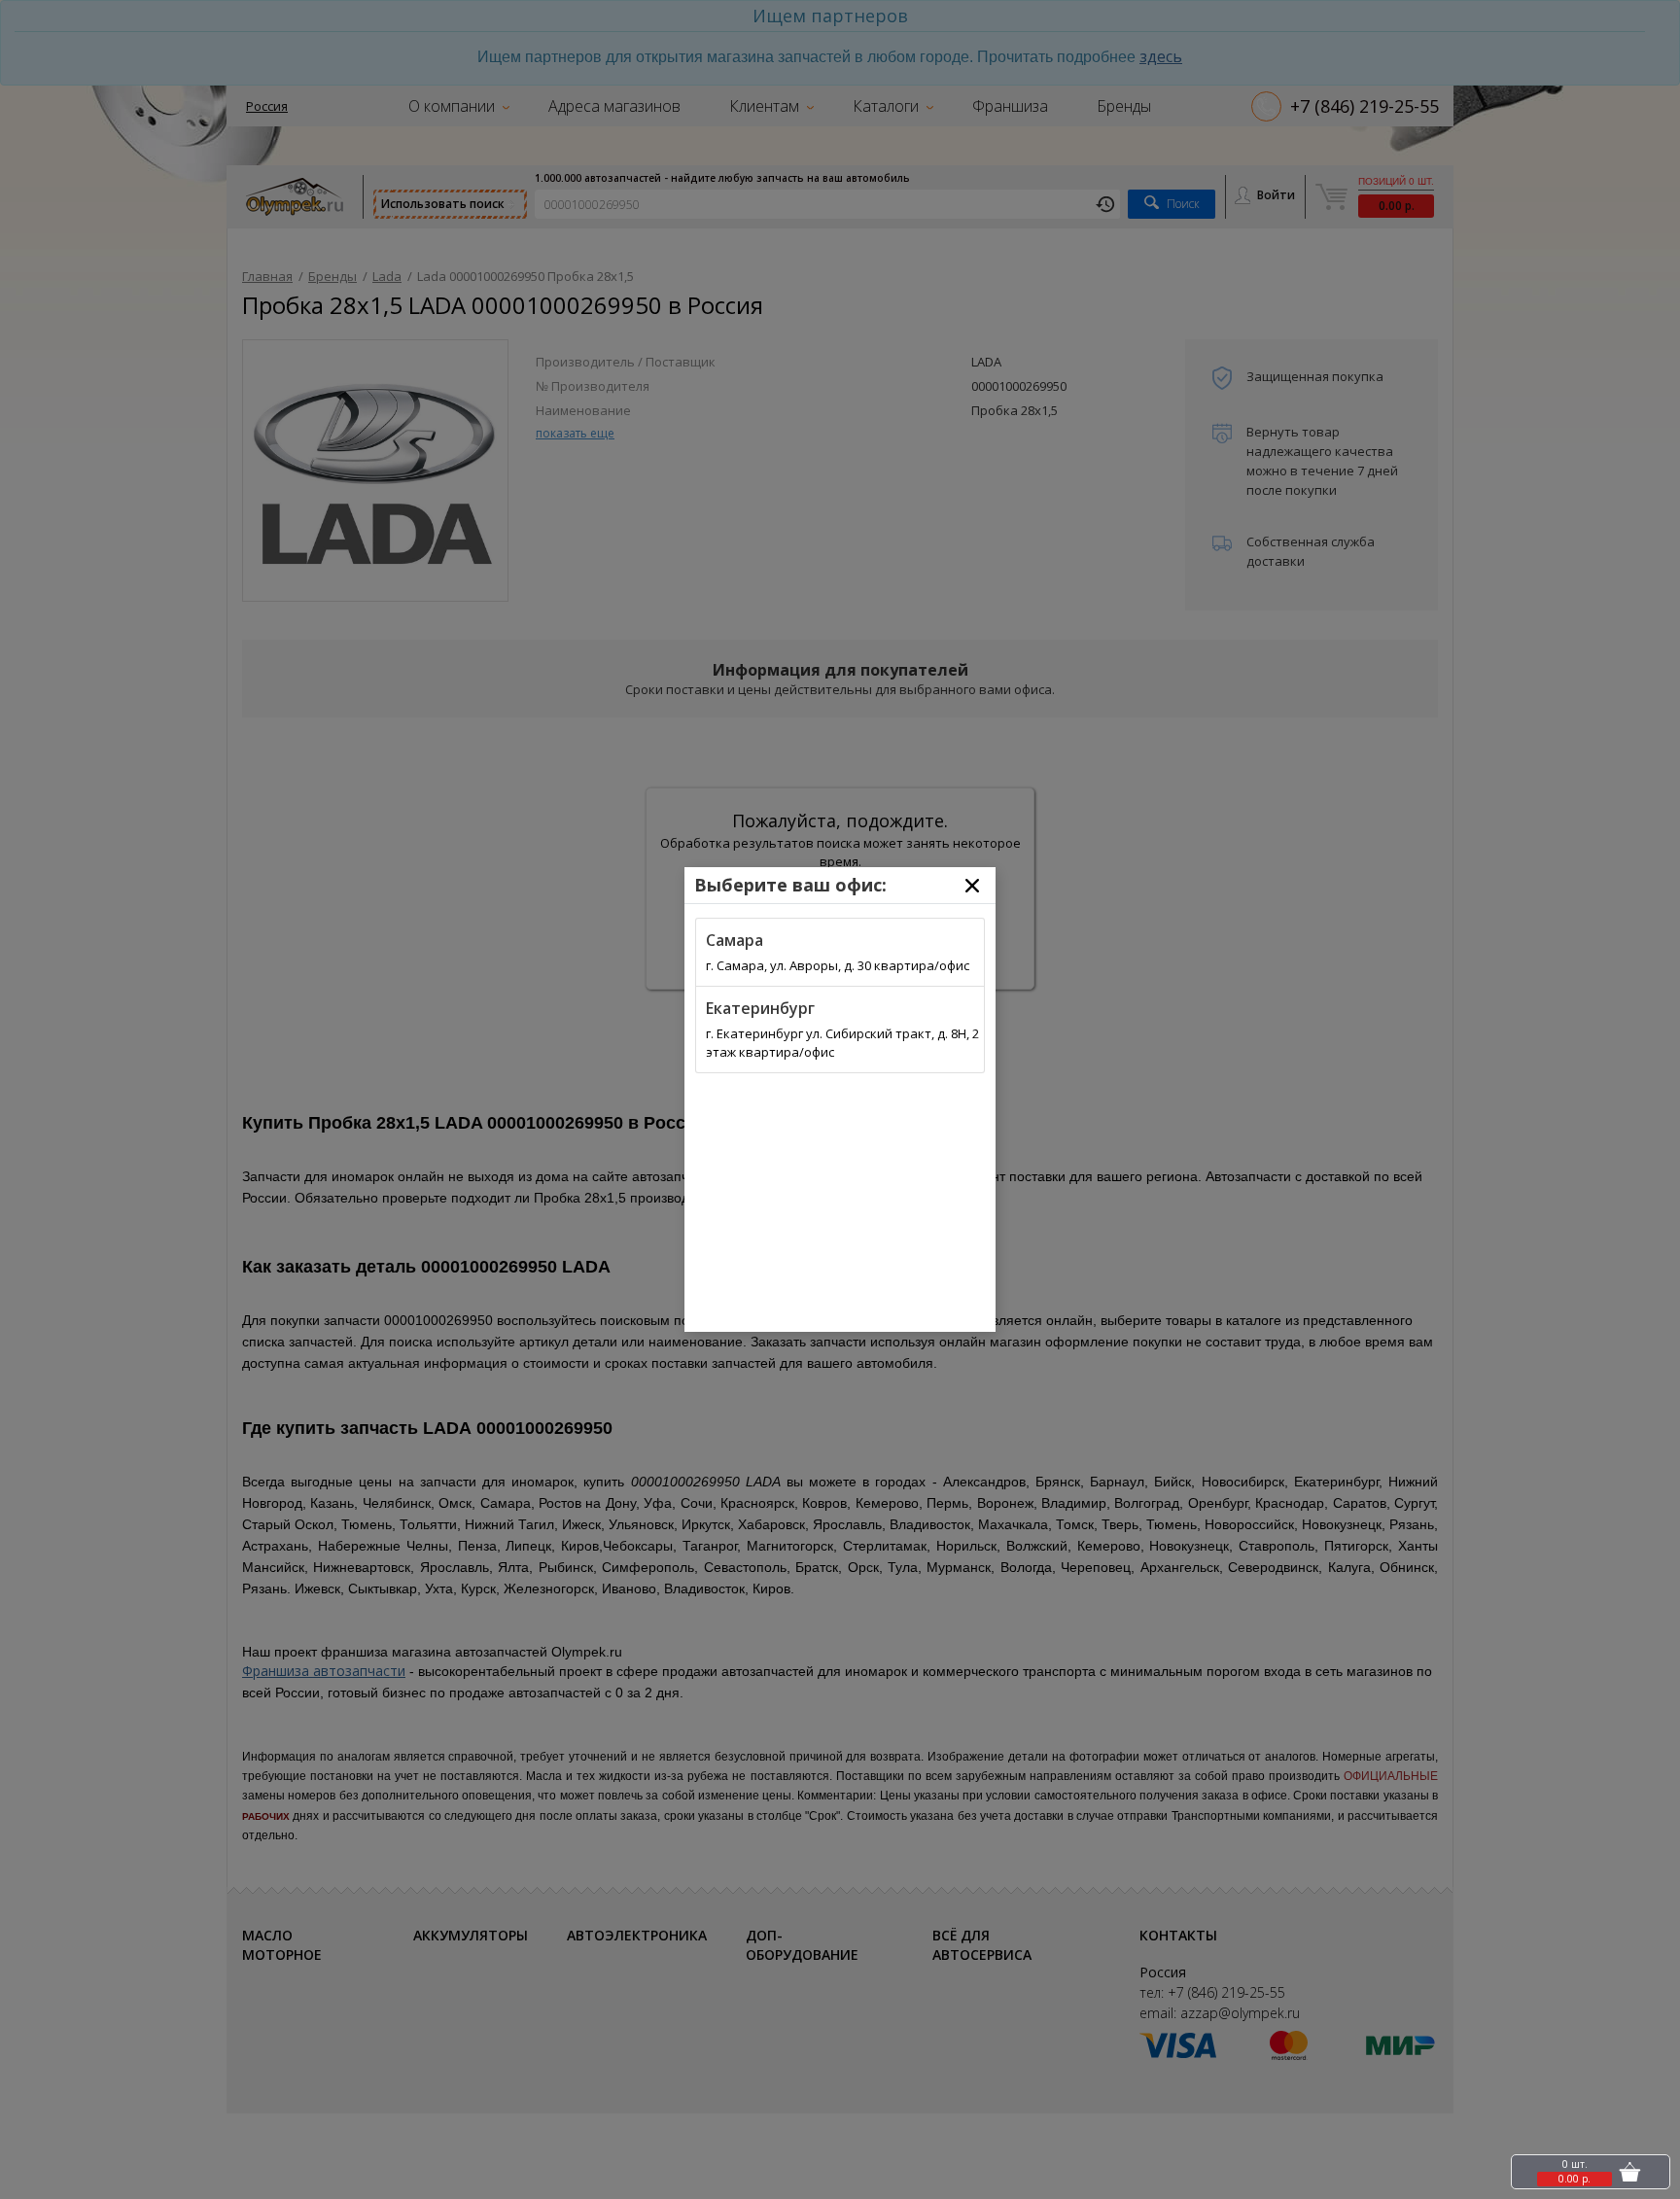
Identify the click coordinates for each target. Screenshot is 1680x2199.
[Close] (972, 886)
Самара (735, 940)
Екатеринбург (760, 1008)
